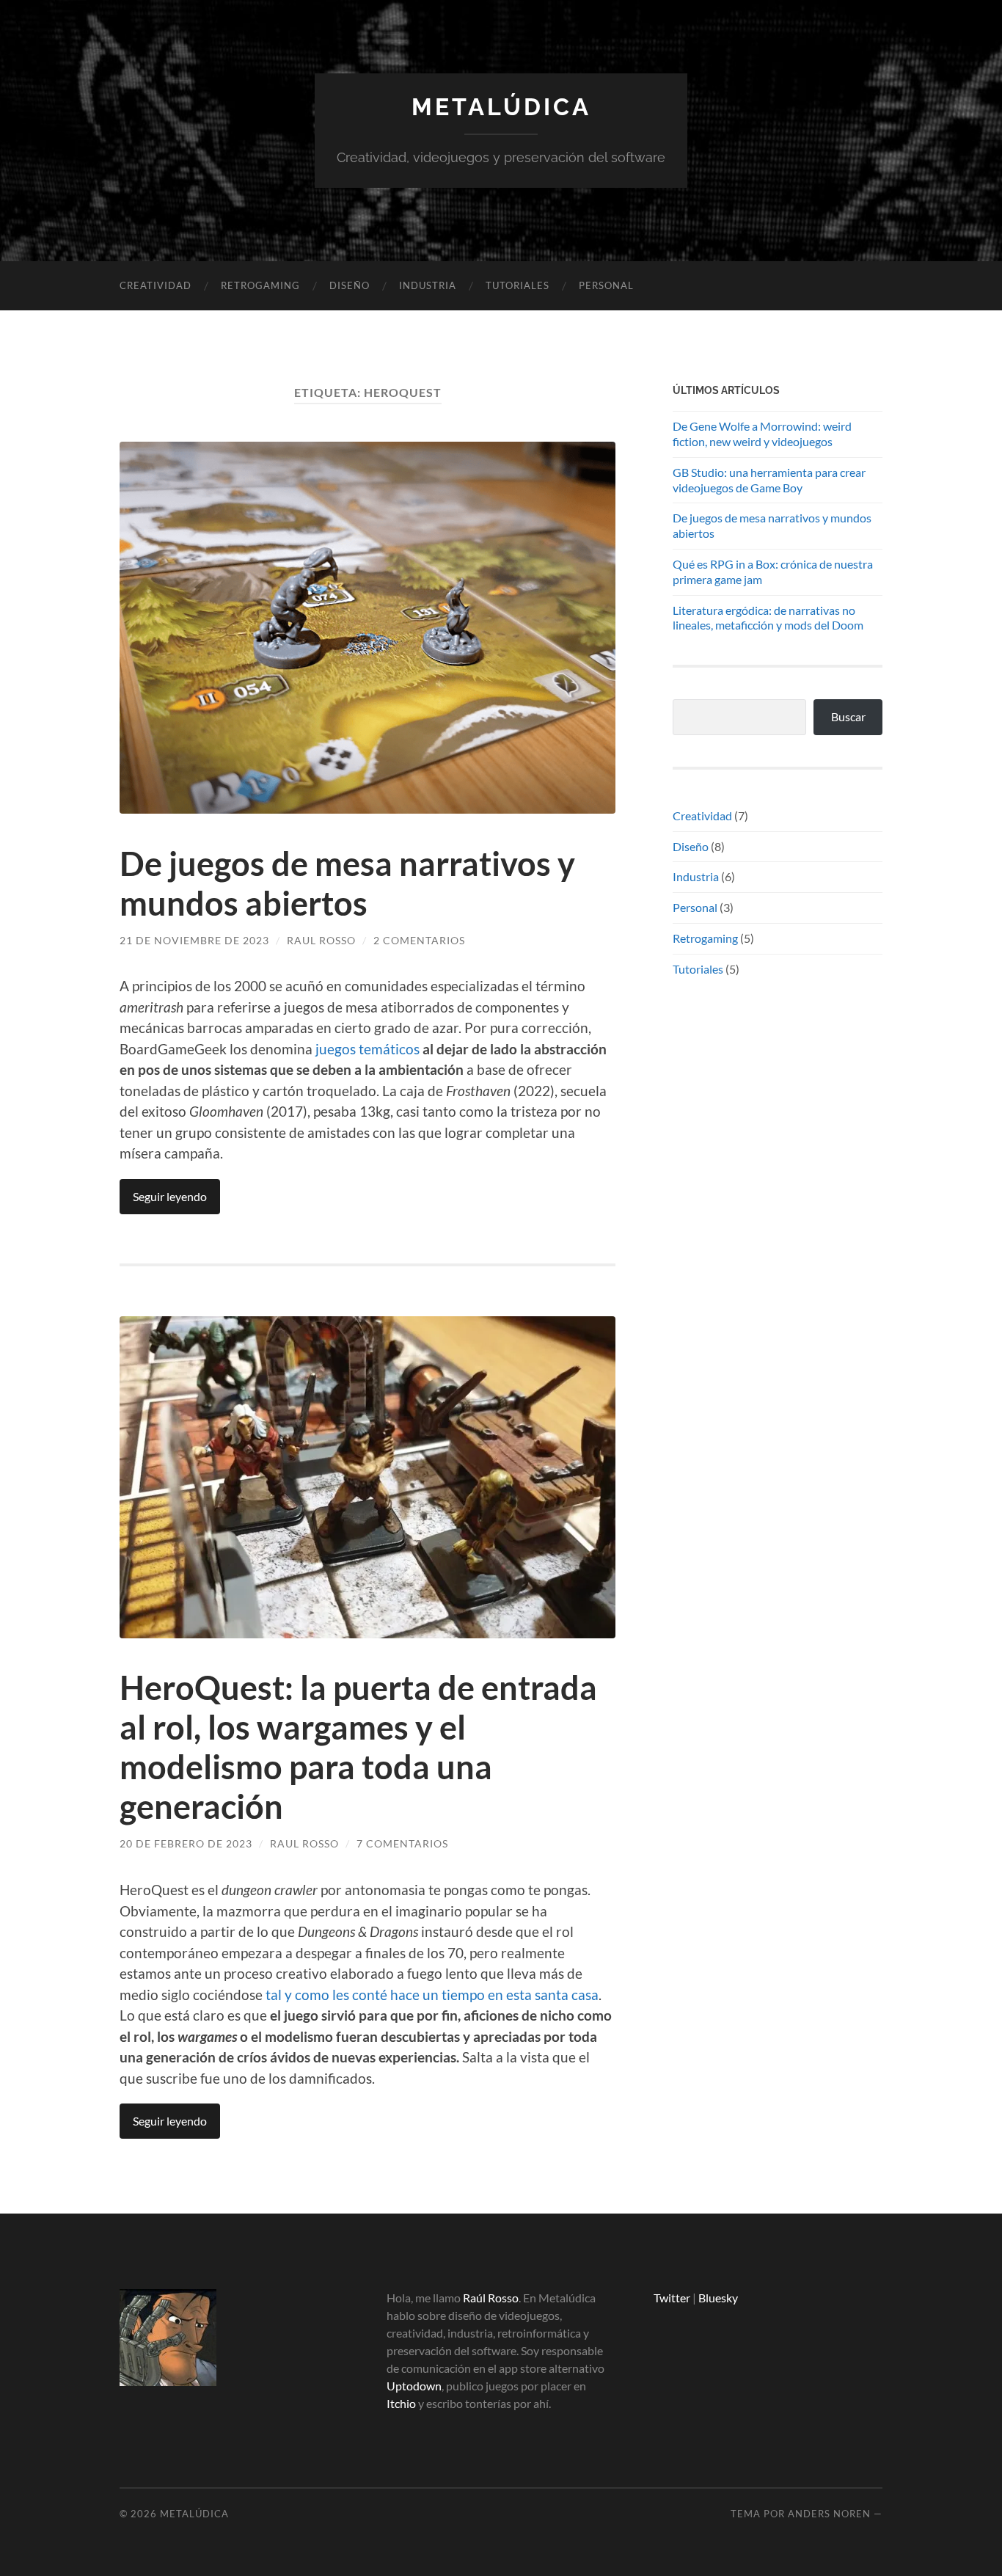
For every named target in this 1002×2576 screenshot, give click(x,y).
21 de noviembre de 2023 (194, 940)
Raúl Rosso (491, 2298)
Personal (606, 285)
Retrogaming (260, 285)
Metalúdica (501, 107)
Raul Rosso (321, 940)
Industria (428, 285)
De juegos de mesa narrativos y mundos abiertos (347, 883)
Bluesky (718, 2298)
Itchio (401, 2403)
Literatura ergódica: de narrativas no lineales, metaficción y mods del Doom (768, 618)
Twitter (672, 2298)
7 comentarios (402, 1843)
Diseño (350, 285)
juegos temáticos (367, 1049)
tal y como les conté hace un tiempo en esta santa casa (432, 1995)
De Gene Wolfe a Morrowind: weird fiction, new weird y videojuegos (762, 434)
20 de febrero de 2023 (186, 1843)
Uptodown (414, 2386)
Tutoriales (518, 285)
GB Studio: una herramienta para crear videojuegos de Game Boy (769, 480)
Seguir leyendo (170, 1196)
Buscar (848, 716)
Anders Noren (829, 2514)
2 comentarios (419, 940)
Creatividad (156, 285)
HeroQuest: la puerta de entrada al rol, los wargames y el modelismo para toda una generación (358, 1747)
